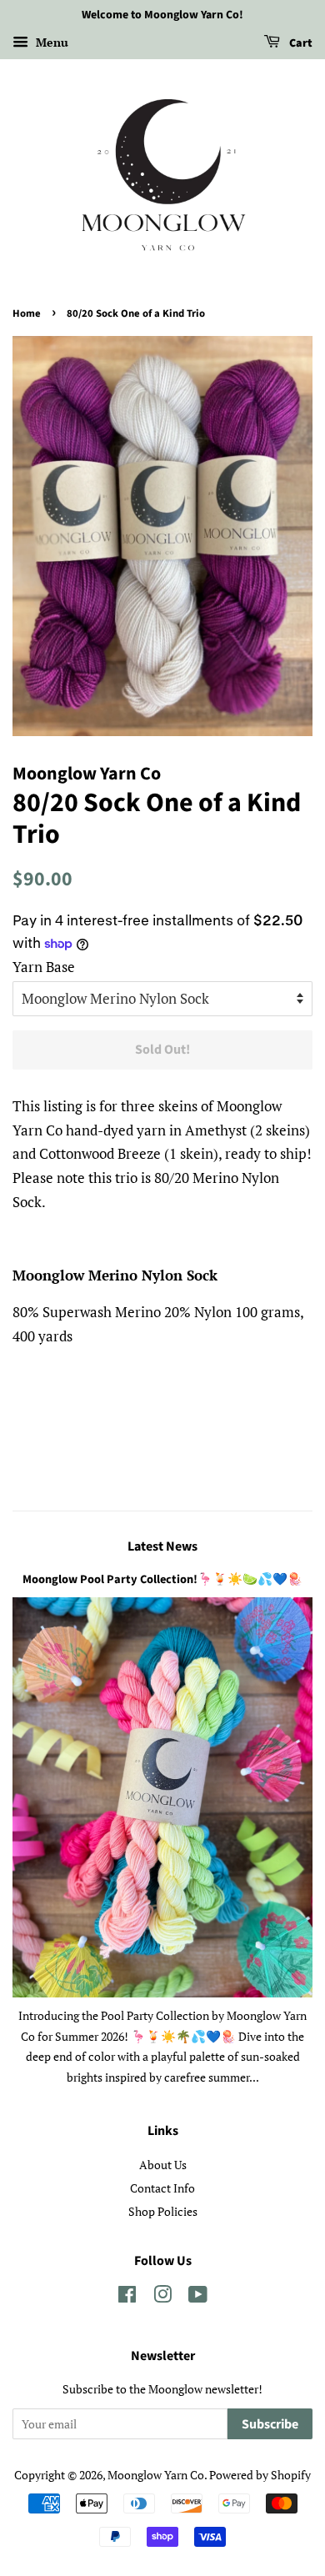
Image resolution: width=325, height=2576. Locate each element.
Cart (300, 43)
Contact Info (162, 2188)
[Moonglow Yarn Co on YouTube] (198, 2297)
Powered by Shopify (260, 2475)
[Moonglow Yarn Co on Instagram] (162, 2297)
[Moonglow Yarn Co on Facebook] (127, 2297)
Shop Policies (163, 2211)
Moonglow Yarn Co (156, 2475)
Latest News (162, 1546)
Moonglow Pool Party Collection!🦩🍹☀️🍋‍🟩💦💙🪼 (162, 1579)
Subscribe (270, 2424)
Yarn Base (44, 967)
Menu (50, 42)
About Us (163, 2165)
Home (27, 313)
